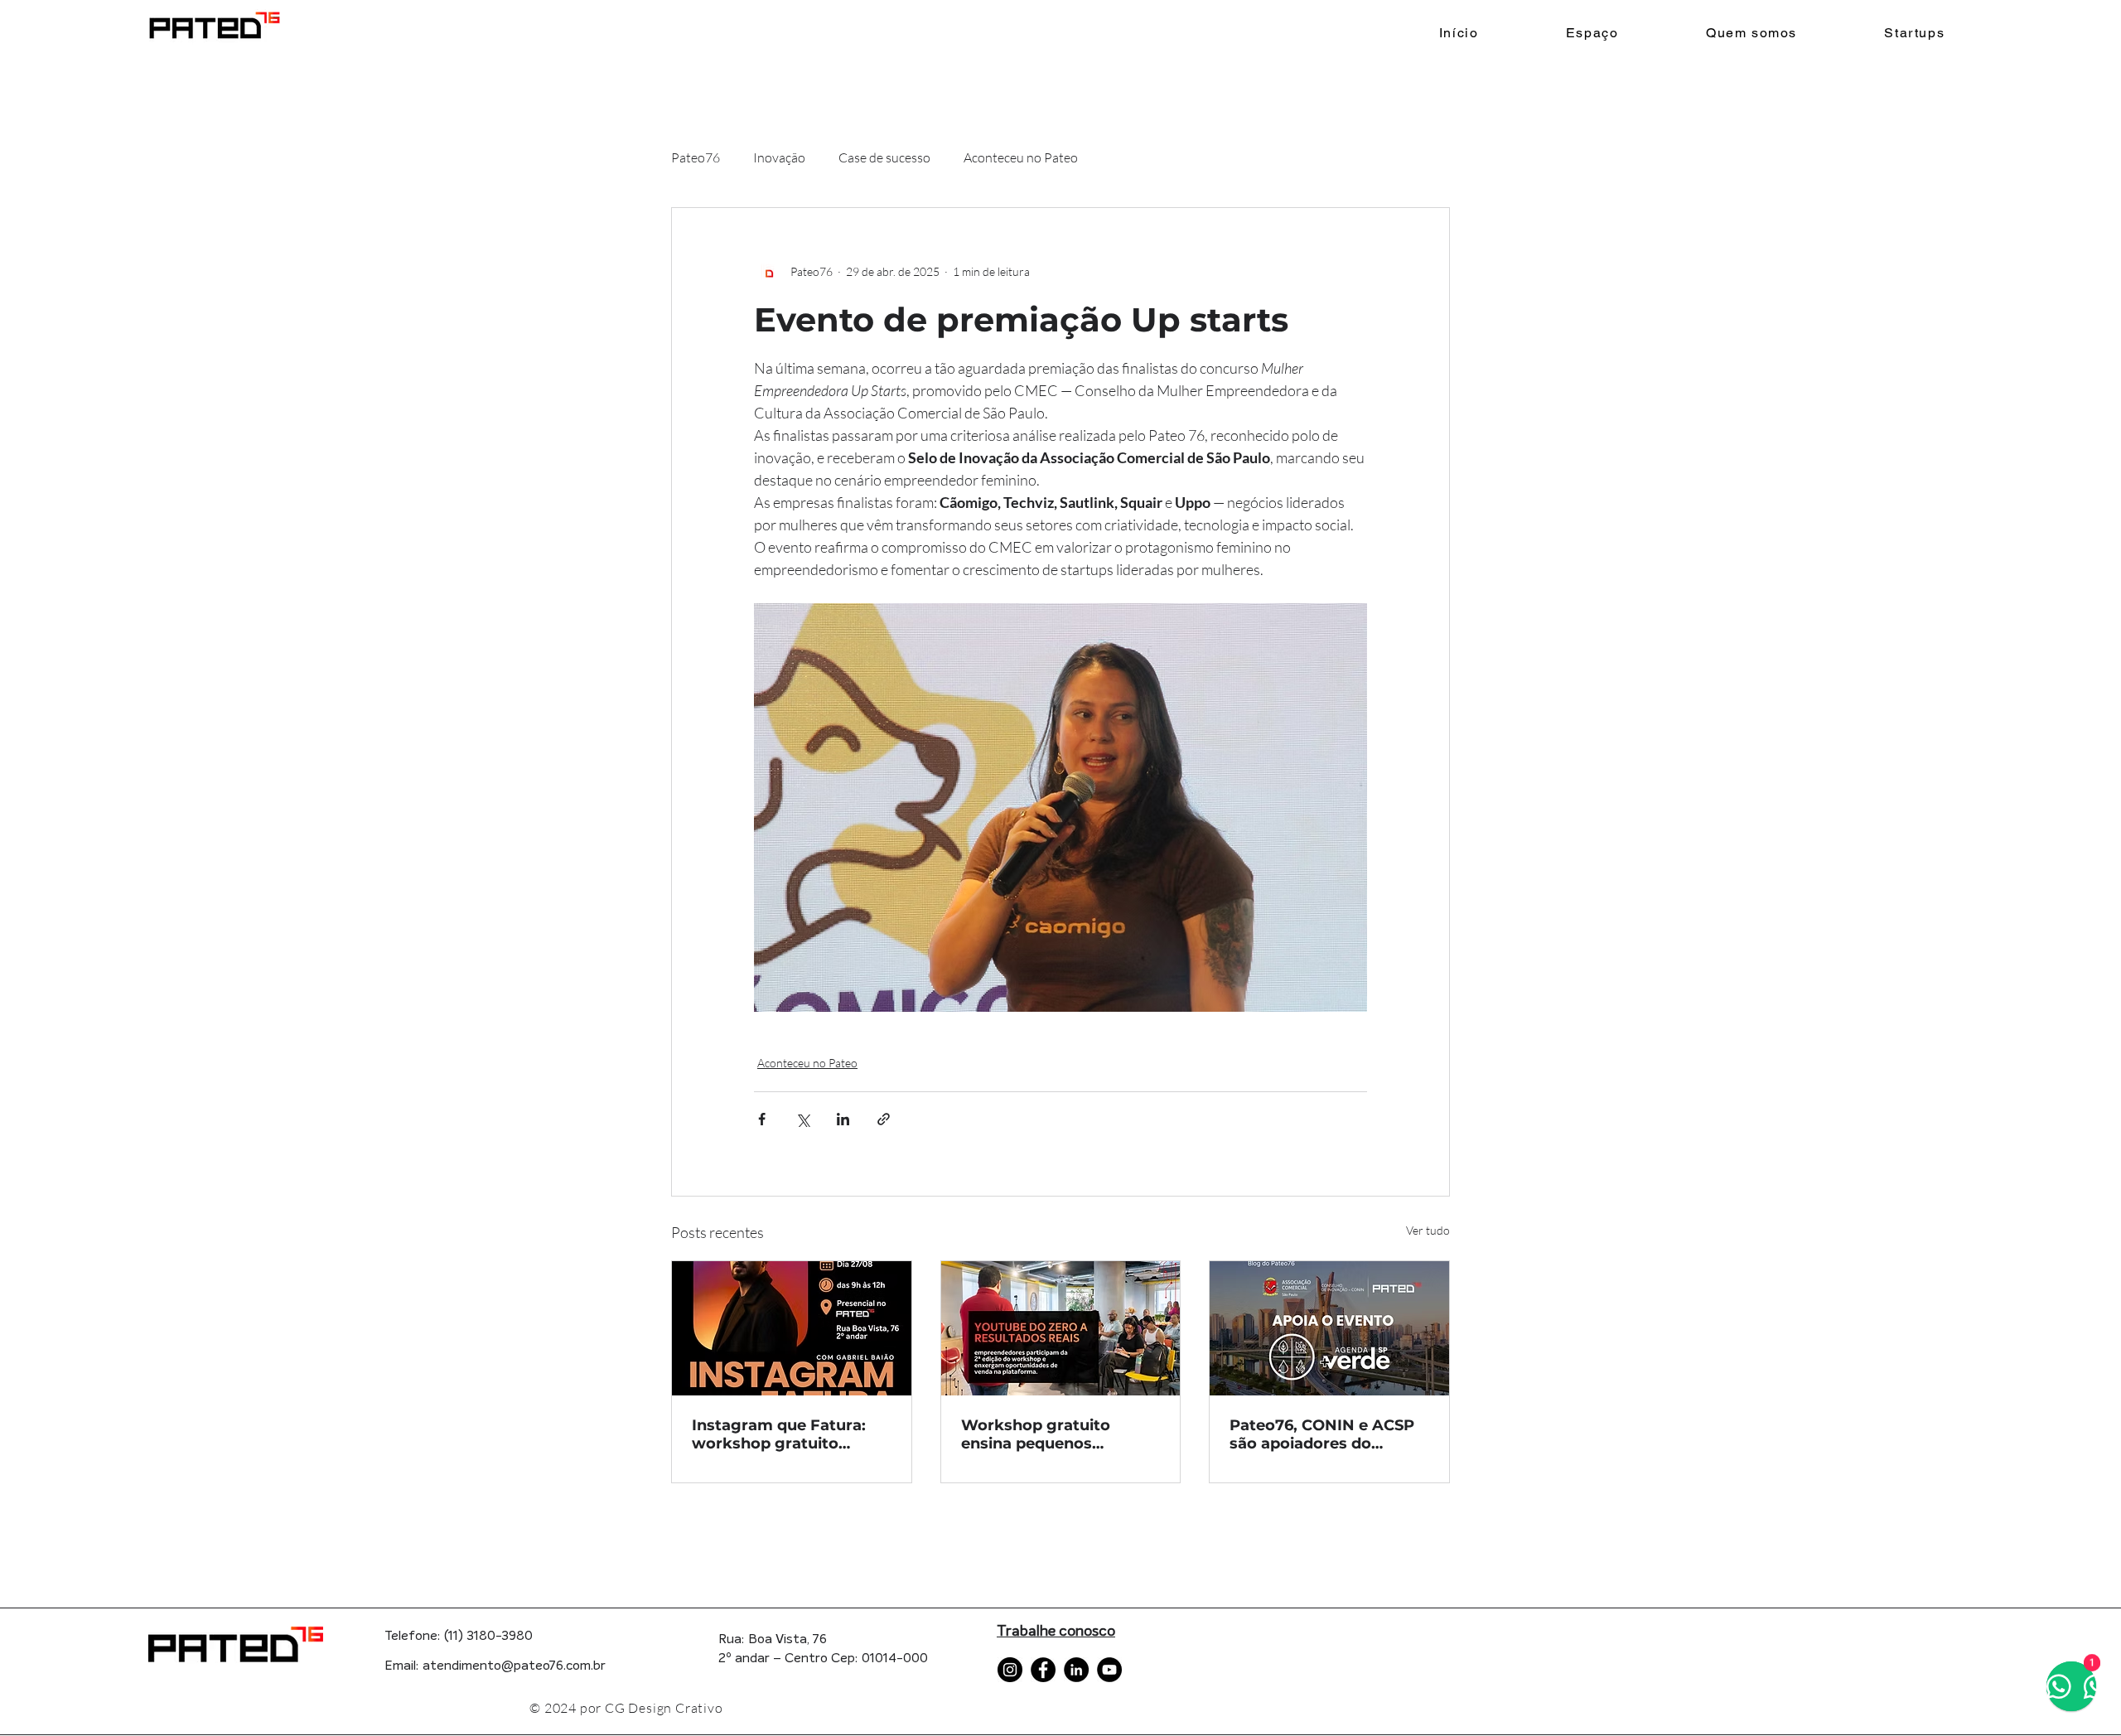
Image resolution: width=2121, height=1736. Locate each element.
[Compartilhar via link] (884, 1119)
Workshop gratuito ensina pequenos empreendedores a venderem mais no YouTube (1036, 1434)
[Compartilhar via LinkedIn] (843, 1119)
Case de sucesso (884, 157)
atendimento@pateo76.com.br (514, 1666)
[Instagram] (1010, 1670)
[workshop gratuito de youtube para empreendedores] (1061, 1328)
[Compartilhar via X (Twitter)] (802, 1119)
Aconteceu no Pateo (1021, 157)
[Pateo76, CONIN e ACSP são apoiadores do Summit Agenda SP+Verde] (1329, 1328)
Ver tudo (1428, 1230)
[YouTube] (1109, 1670)
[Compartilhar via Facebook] (762, 1119)
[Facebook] (1043, 1670)
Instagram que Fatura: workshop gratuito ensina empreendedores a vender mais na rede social (785, 1434)
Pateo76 (696, 157)
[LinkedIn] (1076, 1670)
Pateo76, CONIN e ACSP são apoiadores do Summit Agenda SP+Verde (1322, 1434)
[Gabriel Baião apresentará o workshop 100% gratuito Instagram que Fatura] (792, 1328)
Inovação (779, 157)
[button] (1915, 34)
